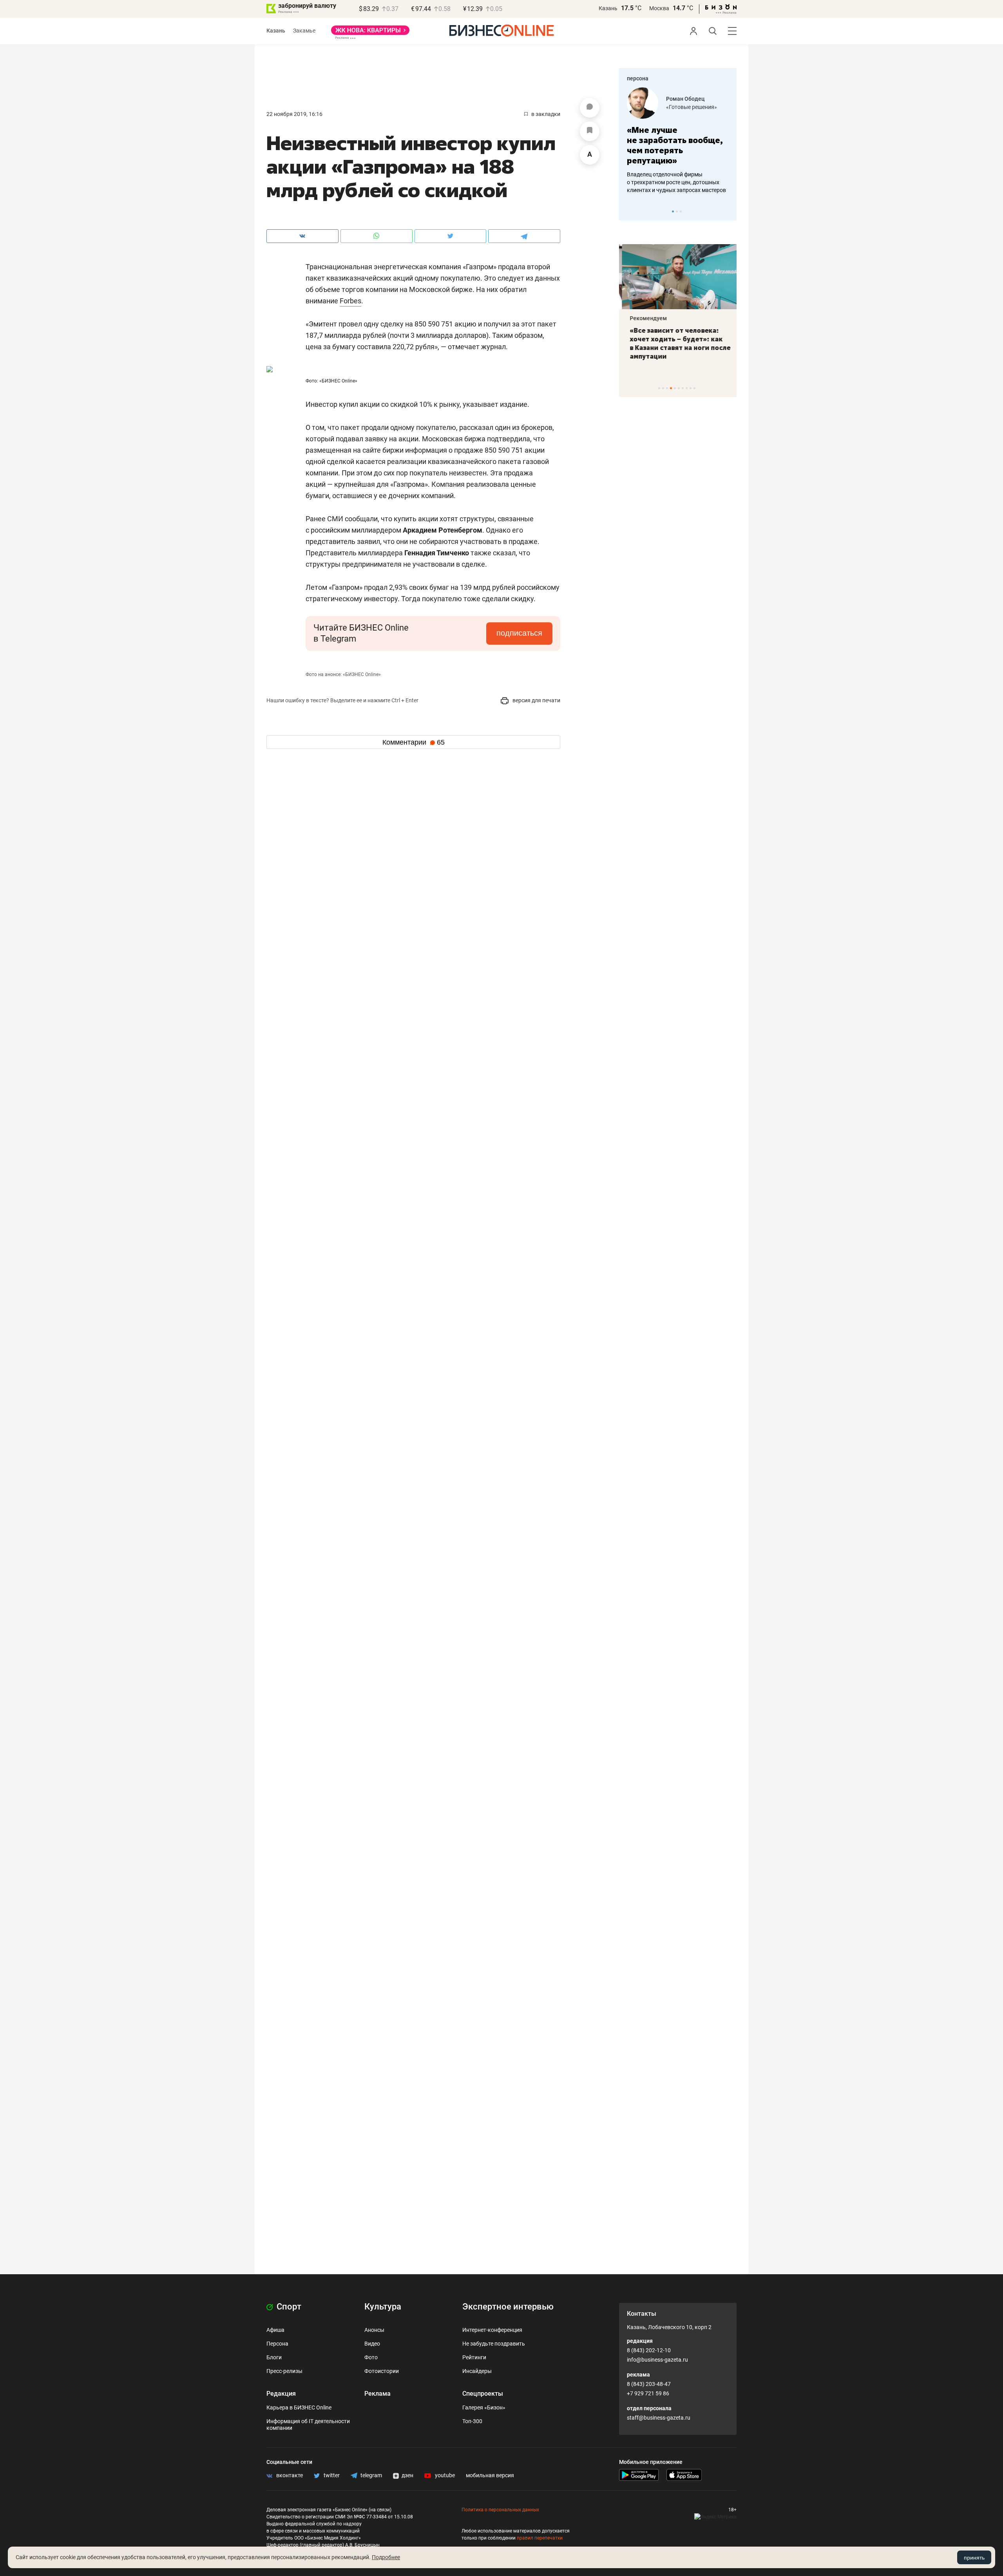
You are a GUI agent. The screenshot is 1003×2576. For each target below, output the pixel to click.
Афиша (275, 2330)
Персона (277, 2344)
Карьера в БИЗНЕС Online (299, 2407)
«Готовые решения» (692, 107)
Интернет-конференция (492, 2330)
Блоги (274, 2357)
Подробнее (386, 2557)
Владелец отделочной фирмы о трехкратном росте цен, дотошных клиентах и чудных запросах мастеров (676, 182)
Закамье (304, 31)
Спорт (288, 2307)
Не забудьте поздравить (494, 2344)
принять (974, 2558)
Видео (372, 2344)
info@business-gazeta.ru (657, 2360)
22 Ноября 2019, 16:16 (294, 114)
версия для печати (536, 700)
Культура (383, 2307)
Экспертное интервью (508, 2307)
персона (638, 78)
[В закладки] (590, 131)
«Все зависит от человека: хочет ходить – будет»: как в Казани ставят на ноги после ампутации (677, 343)
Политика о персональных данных (500, 2510)
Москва (659, 8)
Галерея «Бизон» (484, 2407)
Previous (630, 211)
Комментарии (414, 742)
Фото (371, 2357)
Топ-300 (472, 2421)
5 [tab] (675, 388)
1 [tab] (673, 211)
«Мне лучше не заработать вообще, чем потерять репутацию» (675, 145)
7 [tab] (683, 388)
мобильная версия (490, 2475)
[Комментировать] (590, 108)
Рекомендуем (645, 318)
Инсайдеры (477, 2371)
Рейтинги (474, 2357)
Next (728, 211)
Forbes (350, 301)
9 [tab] (691, 388)
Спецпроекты (483, 2394)
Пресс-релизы (284, 2371)
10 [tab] (694, 388)
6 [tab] (679, 388)
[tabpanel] (678, 141)
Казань (608, 8)
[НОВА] (370, 33)
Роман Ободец (685, 99)
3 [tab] (681, 211)
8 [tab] (687, 388)
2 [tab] (677, 211)
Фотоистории (382, 2371)
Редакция (281, 2394)
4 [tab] (671, 388)
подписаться (519, 633)
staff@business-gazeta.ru (659, 2418)
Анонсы (374, 2330)
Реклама (377, 2394)
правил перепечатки (540, 2538)
